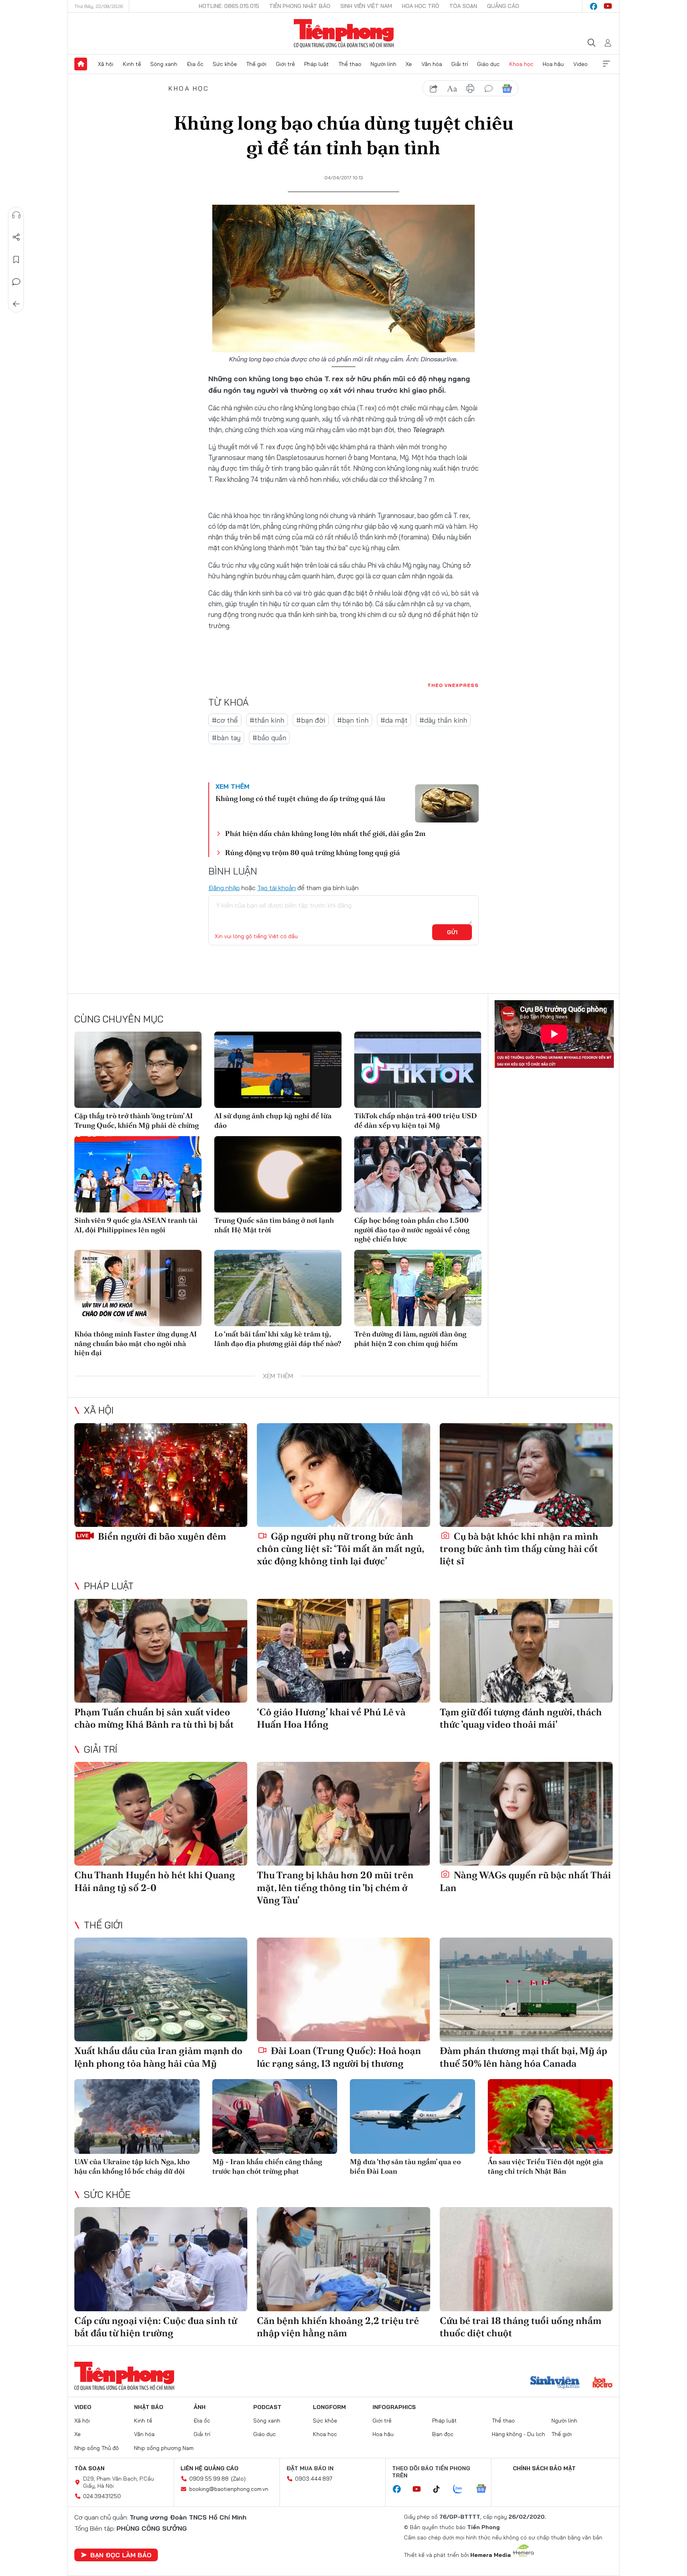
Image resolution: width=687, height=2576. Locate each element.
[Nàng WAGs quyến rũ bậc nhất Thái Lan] (526, 1814)
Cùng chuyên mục (119, 1019)
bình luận (489, 89)
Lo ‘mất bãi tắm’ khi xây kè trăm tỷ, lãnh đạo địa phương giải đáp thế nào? (278, 1338)
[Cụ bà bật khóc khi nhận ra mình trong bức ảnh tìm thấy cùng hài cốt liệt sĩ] (526, 1475)
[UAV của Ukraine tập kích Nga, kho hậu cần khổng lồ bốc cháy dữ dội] (137, 2117)
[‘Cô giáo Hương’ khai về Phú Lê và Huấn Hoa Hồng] (343, 1651)
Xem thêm (606, 64)
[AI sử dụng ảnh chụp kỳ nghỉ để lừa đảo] (278, 1070)
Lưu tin (16, 260)
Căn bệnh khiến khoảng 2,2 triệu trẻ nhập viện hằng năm (338, 2327)
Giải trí (460, 64)
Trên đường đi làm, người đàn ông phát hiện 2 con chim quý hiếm (410, 1338)
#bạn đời (311, 720)
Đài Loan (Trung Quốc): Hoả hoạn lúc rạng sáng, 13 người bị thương (339, 2057)
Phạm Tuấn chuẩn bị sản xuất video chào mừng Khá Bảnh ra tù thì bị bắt (154, 1718)
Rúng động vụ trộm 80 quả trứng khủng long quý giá (312, 853)
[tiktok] (441, 2489)
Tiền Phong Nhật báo (300, 6)
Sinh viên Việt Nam (366, 6)
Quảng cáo (503, 6)
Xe (409, 64)
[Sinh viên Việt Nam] (555, 2383)
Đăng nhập (224, 888)
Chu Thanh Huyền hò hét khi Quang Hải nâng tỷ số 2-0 (155, 1881)
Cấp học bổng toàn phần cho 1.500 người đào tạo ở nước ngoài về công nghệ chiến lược (412, 1230)
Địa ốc (195, 64)
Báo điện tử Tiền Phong (344, 33)
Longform (329, 2407)
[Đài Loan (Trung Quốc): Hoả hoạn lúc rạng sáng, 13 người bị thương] (343, 1989)
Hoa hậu (553, 64)
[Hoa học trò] (603, 2383)
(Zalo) (238, 2479)
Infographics (394, 2407)
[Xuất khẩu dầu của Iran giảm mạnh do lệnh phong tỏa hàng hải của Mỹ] (161, 1989)
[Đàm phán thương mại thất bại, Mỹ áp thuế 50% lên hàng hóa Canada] (526, 1989)
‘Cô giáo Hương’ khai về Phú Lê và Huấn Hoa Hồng (331, 1718)
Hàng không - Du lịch (518, 2434)
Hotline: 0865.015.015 (229, 6)
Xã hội (106, 64)
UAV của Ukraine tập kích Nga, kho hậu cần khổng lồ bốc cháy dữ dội (132, 2166)
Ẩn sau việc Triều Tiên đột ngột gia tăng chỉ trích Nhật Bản (545, 2166)
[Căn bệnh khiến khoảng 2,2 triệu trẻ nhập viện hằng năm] (343, 2259)
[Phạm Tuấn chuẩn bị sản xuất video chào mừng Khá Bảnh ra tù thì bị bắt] (161, 1651)
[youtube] (608, 6)
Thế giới (256, 64)
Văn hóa (432, 64)
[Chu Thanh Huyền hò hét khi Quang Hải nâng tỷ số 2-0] (161, 1814)
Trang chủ (81, 64)
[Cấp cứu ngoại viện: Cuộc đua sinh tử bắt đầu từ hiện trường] (161, 2259)
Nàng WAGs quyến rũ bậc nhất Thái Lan (525, 1881)
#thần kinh (267, 720)
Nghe (16, 215)
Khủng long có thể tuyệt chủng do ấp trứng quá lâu (300, 798)
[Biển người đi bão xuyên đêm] (161, 1475)
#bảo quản (269, 738)
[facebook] (594, 6)
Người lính (383, 64)
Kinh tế (132, 64)
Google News (507, 89)
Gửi (452, 932)
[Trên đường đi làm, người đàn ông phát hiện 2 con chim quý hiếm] (418, 1288)
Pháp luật (316, 64)
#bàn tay (226, 738)
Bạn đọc (443, 2434)
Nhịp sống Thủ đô (97, 2448)
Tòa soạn (463, 6)
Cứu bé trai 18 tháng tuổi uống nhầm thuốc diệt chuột (521, 2327)
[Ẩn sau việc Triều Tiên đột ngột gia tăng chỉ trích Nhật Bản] (550, 2117)
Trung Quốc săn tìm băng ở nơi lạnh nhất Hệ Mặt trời (274, 1225)
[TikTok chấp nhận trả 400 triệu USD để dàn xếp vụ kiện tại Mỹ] (418, 1070)
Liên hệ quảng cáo (210, 2468)
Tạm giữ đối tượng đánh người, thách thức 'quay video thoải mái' (521, 1718)
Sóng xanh (164, 64)
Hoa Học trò (421, 6)
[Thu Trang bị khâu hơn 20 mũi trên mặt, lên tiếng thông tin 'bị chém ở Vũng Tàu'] (343, 1814)
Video (580, 64)
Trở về (16, 304)
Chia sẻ (16, 237)
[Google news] (485, 2489)
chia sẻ (434, 89)
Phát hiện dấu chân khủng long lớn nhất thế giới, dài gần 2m (325, 833)
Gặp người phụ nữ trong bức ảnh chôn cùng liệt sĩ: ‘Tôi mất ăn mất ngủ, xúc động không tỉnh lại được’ (340, 1549)
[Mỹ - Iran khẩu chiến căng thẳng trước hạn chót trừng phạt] (275, 2117)
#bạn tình (353, 720)
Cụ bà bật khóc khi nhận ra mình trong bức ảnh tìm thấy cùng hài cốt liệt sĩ (519, 1549)
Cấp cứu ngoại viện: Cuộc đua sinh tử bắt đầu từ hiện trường (156, 2327)
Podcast (267, 2407)
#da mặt (394, 720)
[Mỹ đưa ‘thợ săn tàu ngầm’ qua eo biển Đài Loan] (412, 2117)
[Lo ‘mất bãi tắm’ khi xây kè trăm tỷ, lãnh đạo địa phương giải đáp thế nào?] (278, 1288)
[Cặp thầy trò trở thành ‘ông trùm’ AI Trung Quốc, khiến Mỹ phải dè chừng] (138, 1070)
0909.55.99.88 (209, 2479)
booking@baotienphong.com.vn (229, 2489)
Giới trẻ (285, 64)
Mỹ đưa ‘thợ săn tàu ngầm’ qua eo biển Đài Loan (405, 2166)
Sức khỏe (225, 64)
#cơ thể (225, 720)
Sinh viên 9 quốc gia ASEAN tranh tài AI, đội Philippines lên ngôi (136, 1225)
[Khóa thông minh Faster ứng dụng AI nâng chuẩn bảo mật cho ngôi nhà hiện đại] (138, 1288)
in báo (470, 89)
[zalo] (462, 2489)
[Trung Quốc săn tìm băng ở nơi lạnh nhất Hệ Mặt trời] (278, 1174)
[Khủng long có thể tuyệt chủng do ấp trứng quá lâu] (447, 803)
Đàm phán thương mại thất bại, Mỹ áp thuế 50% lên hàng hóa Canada (523, 2057)
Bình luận (16, 282)
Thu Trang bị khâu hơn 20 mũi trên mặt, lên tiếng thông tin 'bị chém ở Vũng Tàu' (335, 1887)
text (452, 89)
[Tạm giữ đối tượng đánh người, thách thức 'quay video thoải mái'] (526, 1651)
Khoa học (521, 64)
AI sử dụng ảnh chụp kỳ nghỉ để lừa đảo (273, 1120)
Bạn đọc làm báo (121, 2555)
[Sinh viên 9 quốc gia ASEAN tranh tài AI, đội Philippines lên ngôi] (138, 1174)
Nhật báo (149, 2407)
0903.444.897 (314, 2479)
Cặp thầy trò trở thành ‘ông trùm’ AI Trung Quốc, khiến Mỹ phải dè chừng (137, 1120)
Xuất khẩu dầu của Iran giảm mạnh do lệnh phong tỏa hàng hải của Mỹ (158, 2057)
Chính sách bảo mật (544, 2468)
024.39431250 (102, 2496)
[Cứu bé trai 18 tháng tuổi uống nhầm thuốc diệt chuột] (526, 2259)
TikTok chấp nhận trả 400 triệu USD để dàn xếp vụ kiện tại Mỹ (416, 1120)
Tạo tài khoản (277, 888)
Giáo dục (488, 64)
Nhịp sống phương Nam (164, 2448)
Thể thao (350, 64)
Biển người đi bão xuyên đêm (161, 1536)
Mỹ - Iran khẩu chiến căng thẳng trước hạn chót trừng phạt (267, 2166)
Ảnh (200, 2407)
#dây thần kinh (443, 720)
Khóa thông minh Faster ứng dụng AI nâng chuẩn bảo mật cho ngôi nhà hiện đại (136, 1343)
